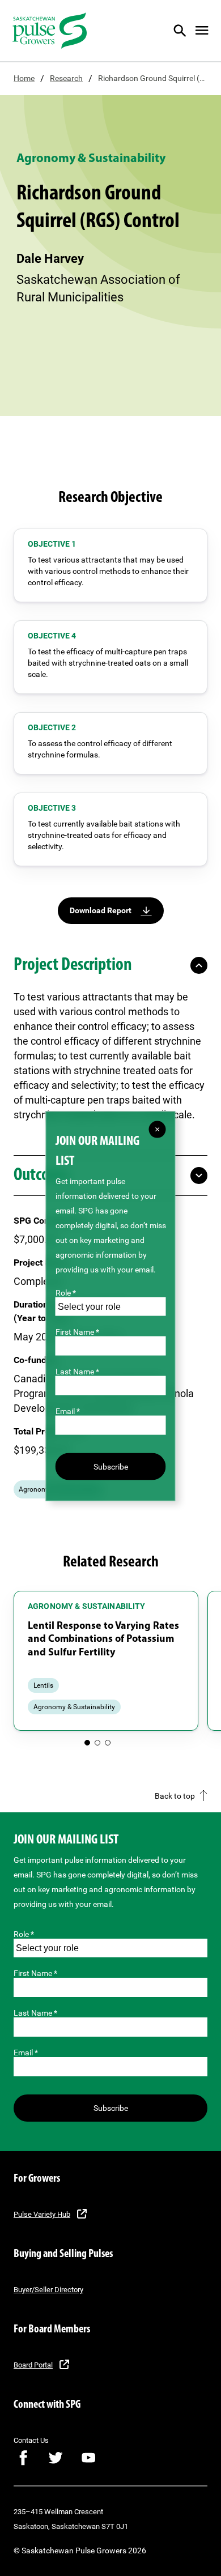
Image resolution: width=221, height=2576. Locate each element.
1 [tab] (87, 1743)
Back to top (175, 1796)
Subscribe (111, 2108)
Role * (24, 1934)
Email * (26, 2053)
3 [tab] (108, 1743)
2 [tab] (97, 1743)
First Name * (35, 1973)
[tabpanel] (106, 1661)
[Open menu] (202, 31)
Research (66, 78)
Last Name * (35, 2013)
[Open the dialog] (187, 31)
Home (24, 78)
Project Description (73, 965)
